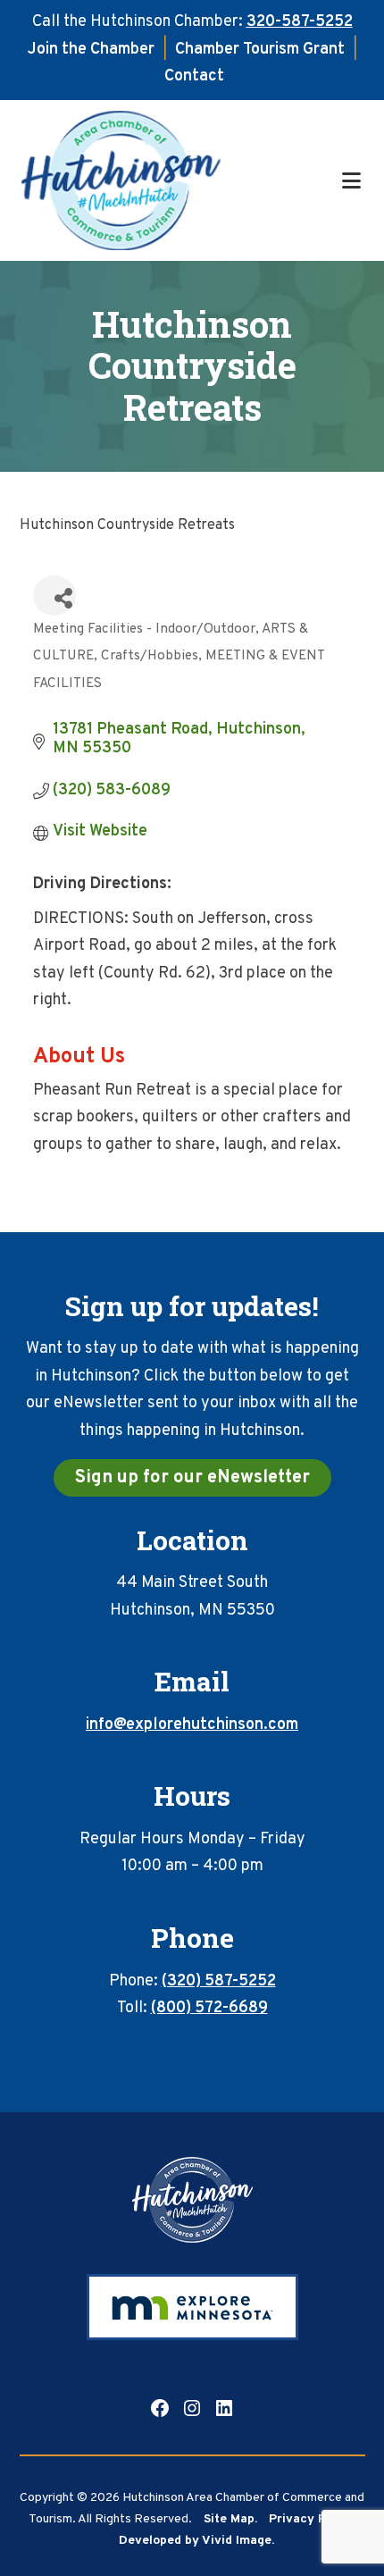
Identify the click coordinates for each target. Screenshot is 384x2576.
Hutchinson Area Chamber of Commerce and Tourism (179, 180)
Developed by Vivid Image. (196, 2541)
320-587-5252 (300, 22)
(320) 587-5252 (219, 1981)
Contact (194, 76)
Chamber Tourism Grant (260, 50)
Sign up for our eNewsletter (192, 1478)
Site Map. (230, 2519)
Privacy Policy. (313, 2519)
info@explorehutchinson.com (192, 1725)
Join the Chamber (91, 50)
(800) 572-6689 (209, 2008)
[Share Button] (54, 596)
